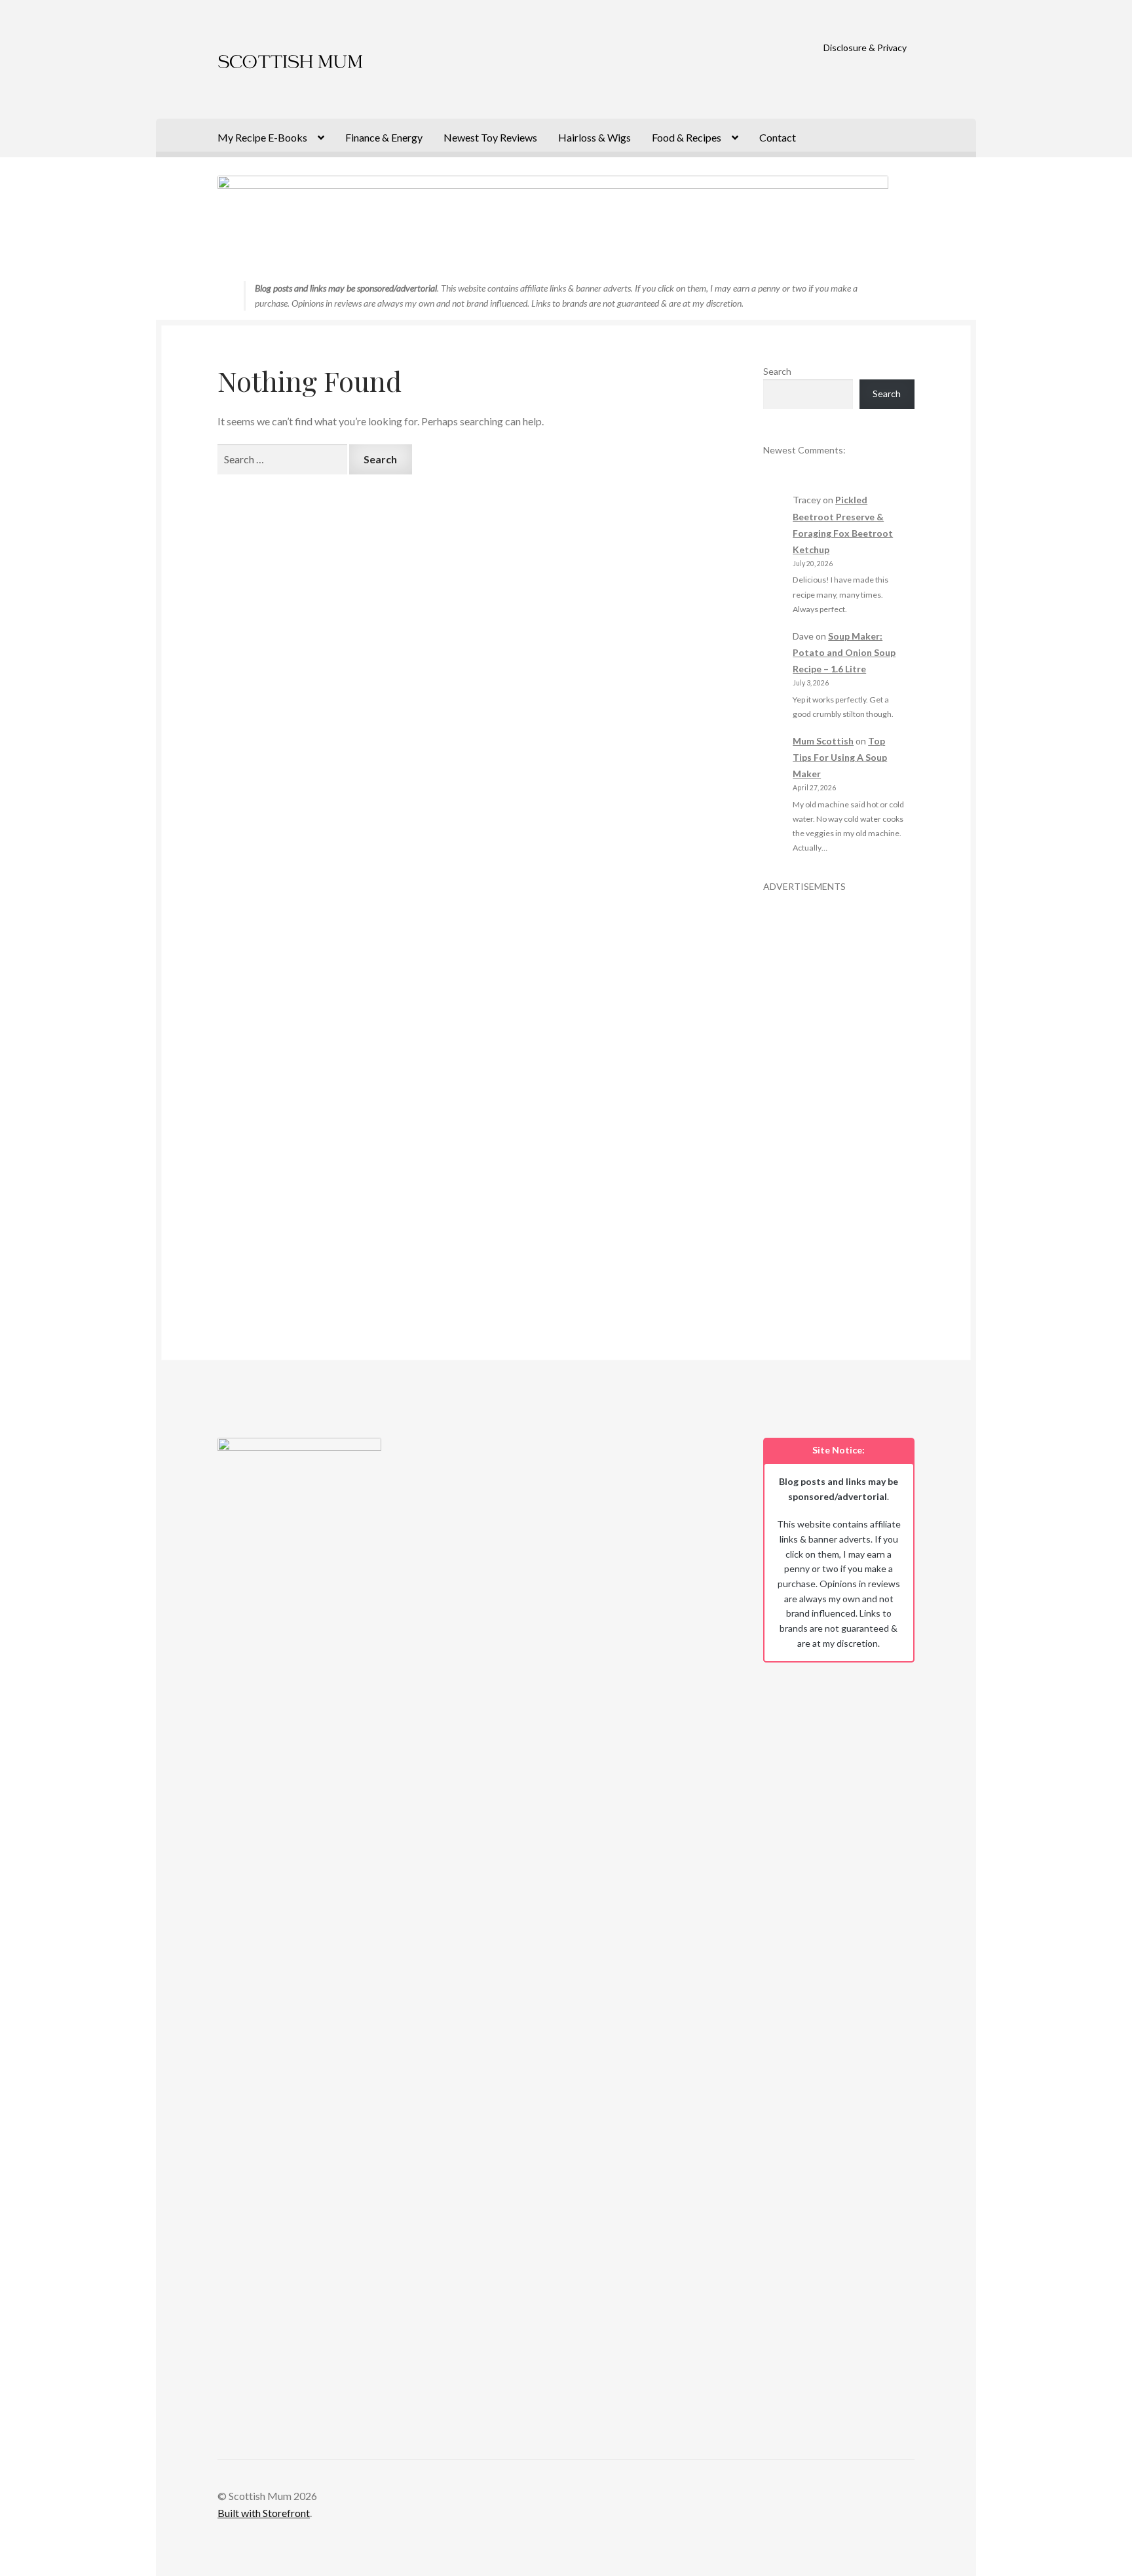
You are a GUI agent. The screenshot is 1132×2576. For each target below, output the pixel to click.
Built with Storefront (264, 2513)
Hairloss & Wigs (594, 137)
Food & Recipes (687, 137)
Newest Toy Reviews (490, 137)
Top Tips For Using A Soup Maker (840, 757)
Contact (778, 137)
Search (777, 371)
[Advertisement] (839, 1090)
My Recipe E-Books (262, 137)
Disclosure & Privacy (865, 48)
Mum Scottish (823, 741)
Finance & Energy (384, 137)
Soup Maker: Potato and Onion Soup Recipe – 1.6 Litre (844, 652)
